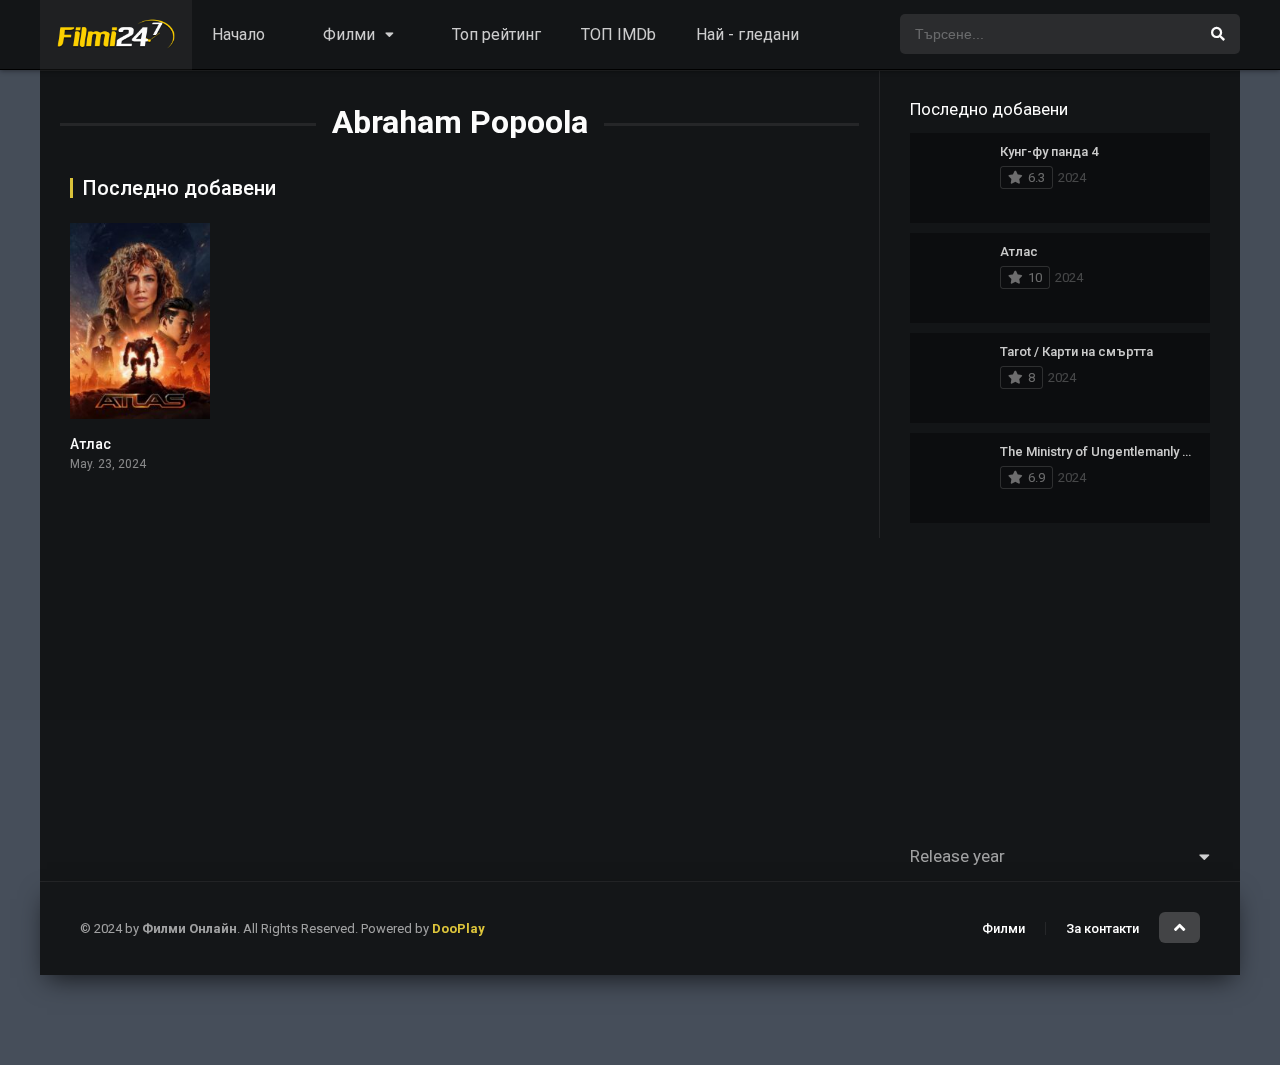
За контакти (1102, 928)
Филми (1003, 928)
